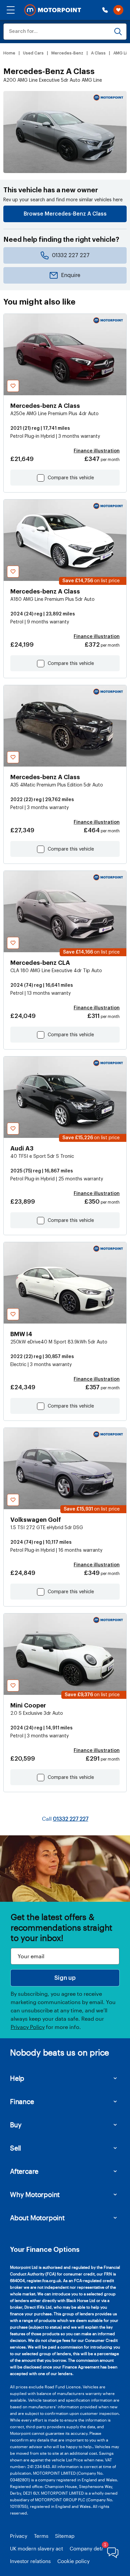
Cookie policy (73, 2561)
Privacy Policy (28, 2027)
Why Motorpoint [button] (35, 2194)
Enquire (71, 275)
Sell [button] (15, 2148)
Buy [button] (16, 2125)
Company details (89, 2548)
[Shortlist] (118, 10)
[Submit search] (118, 32)
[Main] (53, 10)
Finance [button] (22, 2101)
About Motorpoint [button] (37, 2218)
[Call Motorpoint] (105, 10)
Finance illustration (97, 451)
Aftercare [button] (24, 2171)
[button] (11, 10)
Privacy (19, 2536)
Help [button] (17, 2078)
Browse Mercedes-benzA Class (65, 214)
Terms (41, 2536)
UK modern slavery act (36, 2548)
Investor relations (30, 2561)
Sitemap (65, 2536)
